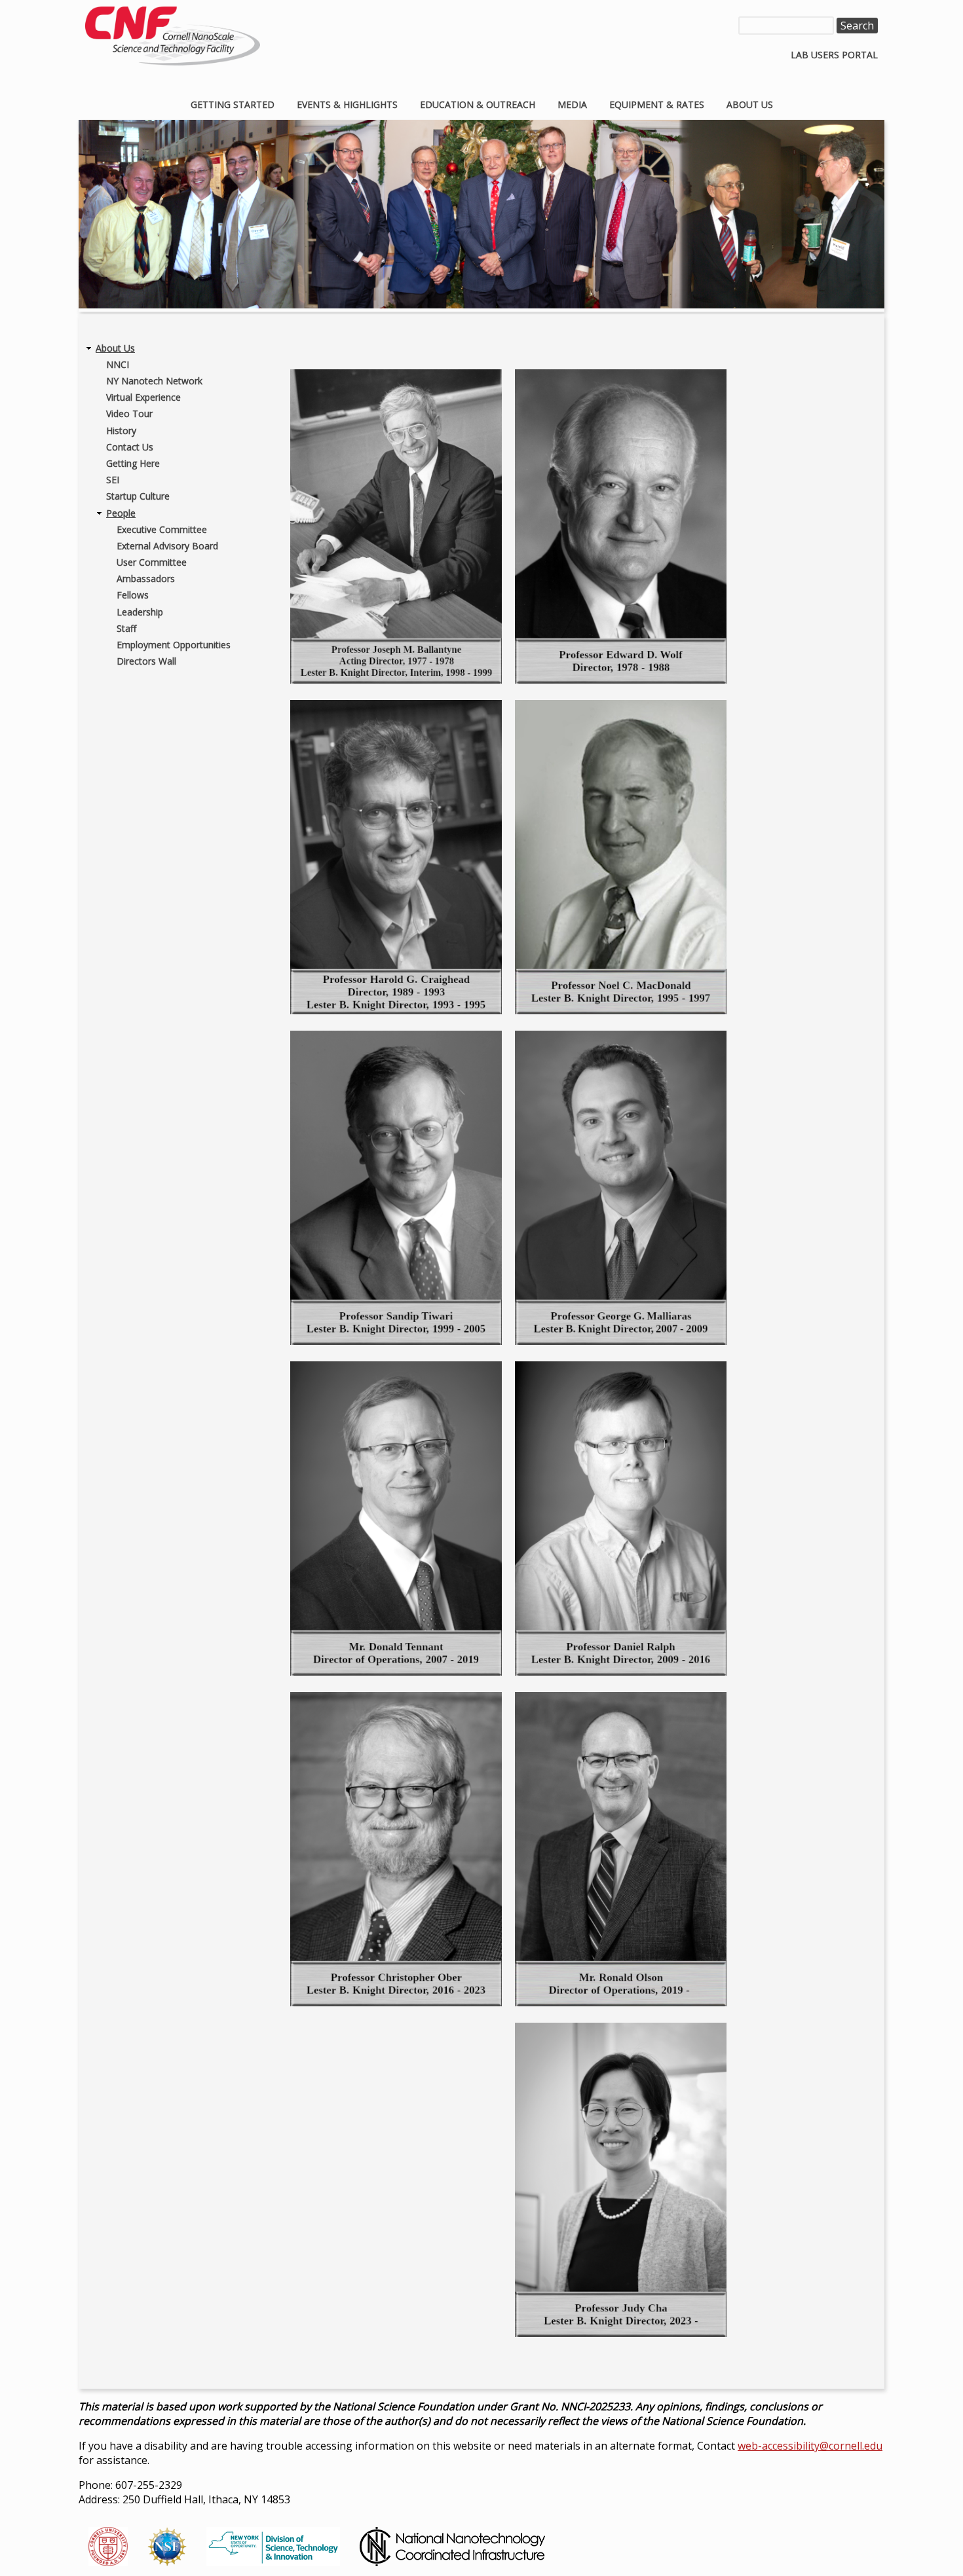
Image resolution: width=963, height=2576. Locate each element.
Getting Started (233, 104)
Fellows (133, 595)
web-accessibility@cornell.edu (810, 2446)
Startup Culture (138, 496)
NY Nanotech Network (154, 381)
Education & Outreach (478, 104)
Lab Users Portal (834, 55)
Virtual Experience (143, 397)
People (121, 513)
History (121, 431)
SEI (113, 480)
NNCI (118, 364)
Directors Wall (146, 661)
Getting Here (133, 463)
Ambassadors (146, 579)
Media (572, 104)
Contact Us (130, 447)
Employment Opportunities (174, 645)
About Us (750, 104)
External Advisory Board (167, 546)
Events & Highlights (347, 104)
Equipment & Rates (657, 104)
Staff (126, 628)
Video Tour (129, 414)
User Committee (152, 562)
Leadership (140, 612)
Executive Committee (162, 529)
